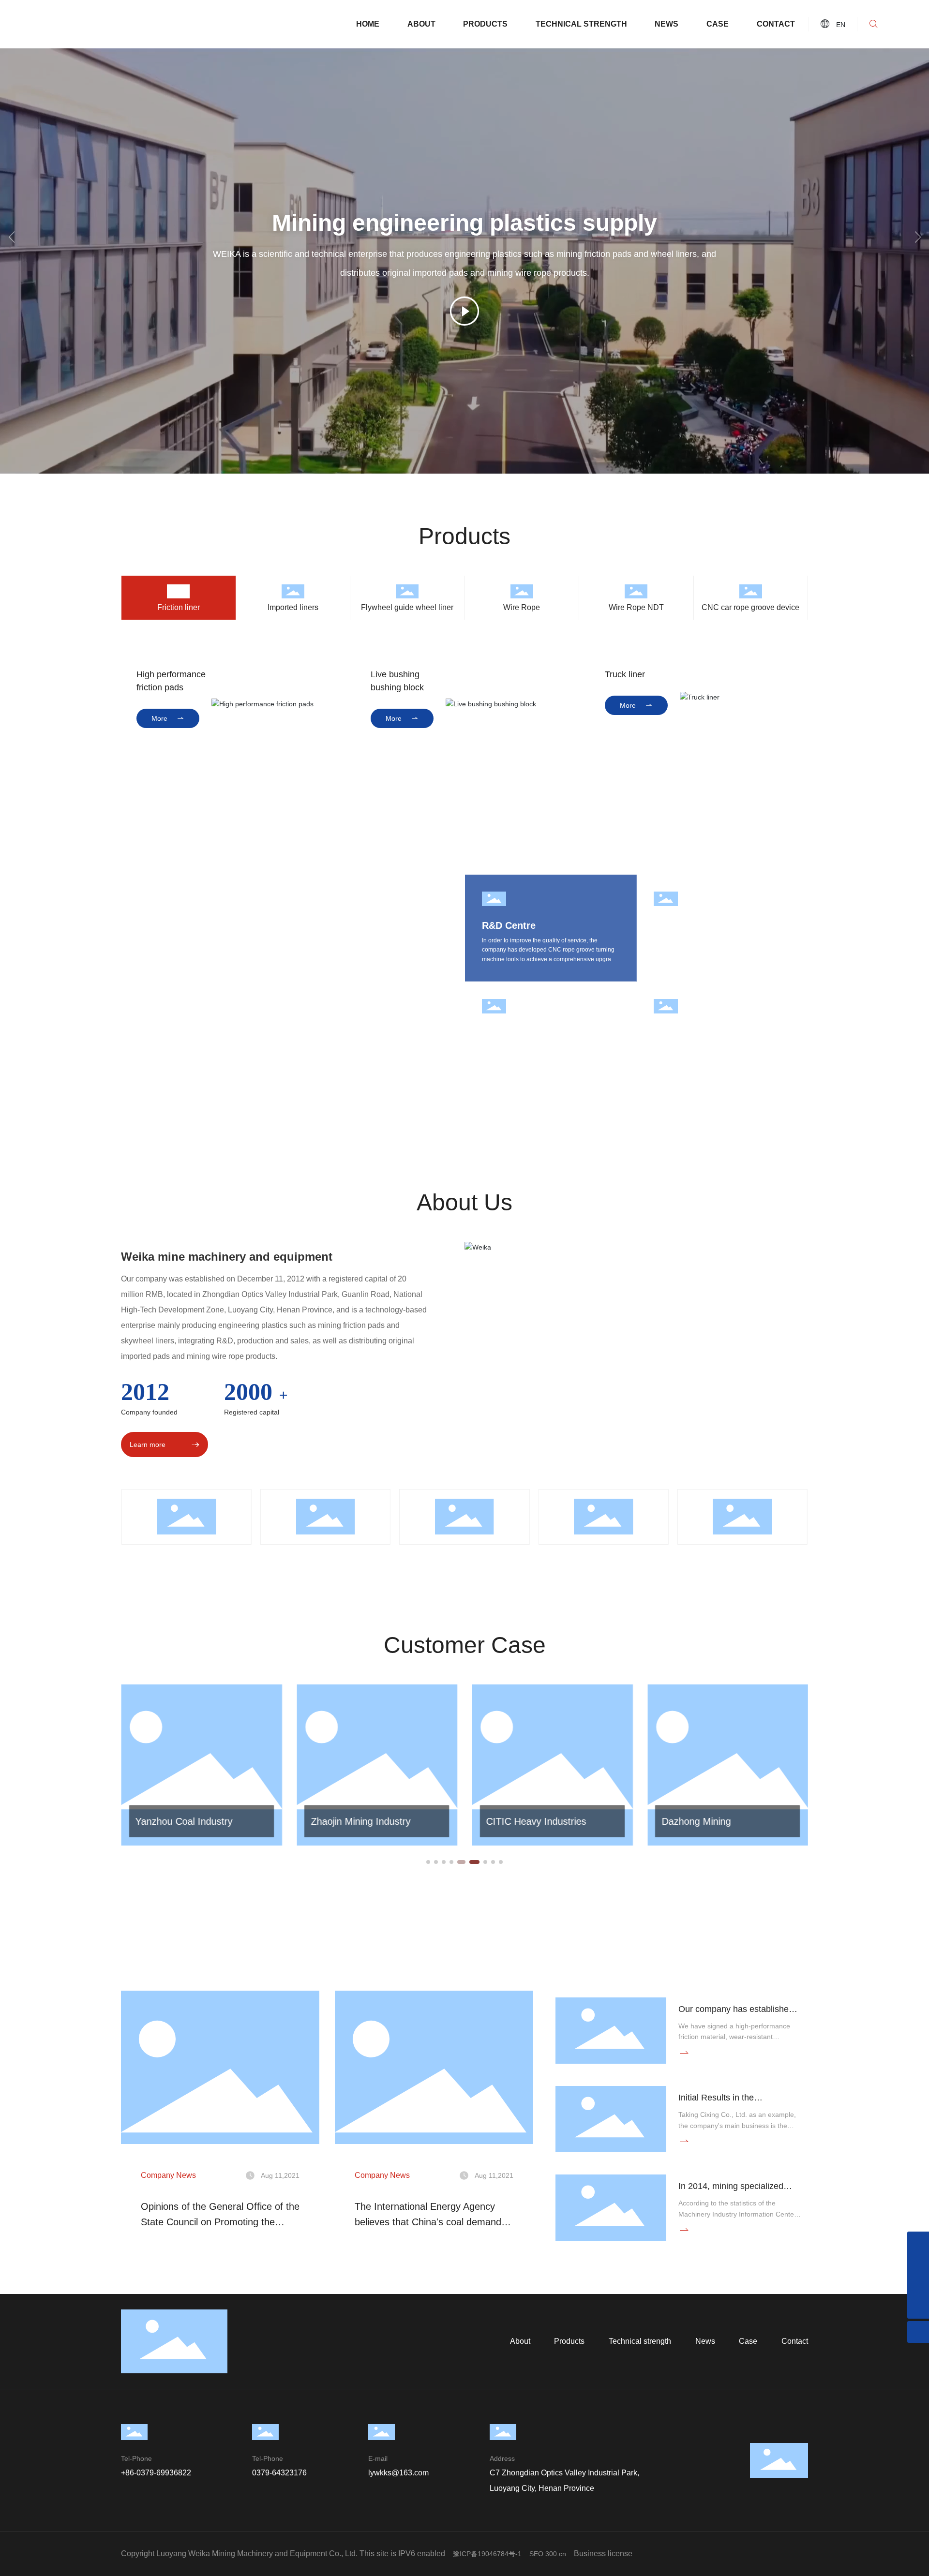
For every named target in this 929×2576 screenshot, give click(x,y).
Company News (168, 2175)
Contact (776, 24)
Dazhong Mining (521, 1821)
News (667, 24)
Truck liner (625, 674)
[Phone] (918, 2242)
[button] (918, 237)
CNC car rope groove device (750, 607)
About (421, 24)
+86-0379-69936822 (156, 2473)
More (168, 718)
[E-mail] (918, 2286)
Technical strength (581, 24)
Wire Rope (522, 607)
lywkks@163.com (398, 2473)
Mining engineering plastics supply (464, 223)
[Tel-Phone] (918, 2264)
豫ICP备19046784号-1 (487, 2554)
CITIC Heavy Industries (361, 1821)
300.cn (556, 2554)
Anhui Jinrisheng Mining (712, 1821)
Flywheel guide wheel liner (407, 607)
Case (718, 24)
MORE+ (149, 1847)
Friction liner (179, 607)
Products (485, 24)
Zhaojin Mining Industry (185, 1821)
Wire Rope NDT (636, 607)
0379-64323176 (279, 2473)
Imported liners (293, 607)
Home (368, 24)
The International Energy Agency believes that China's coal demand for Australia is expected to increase (431, 2222)
